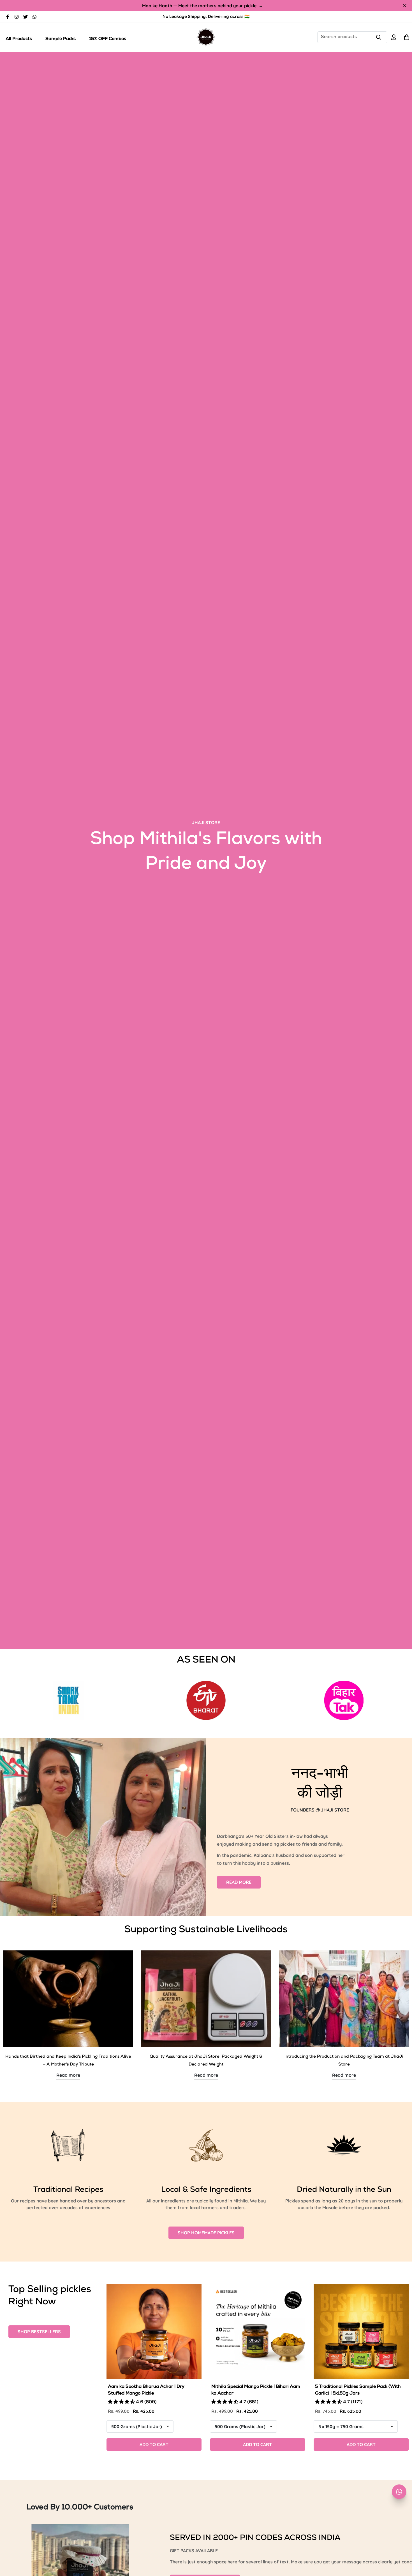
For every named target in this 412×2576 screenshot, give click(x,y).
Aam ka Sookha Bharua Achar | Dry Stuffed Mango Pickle (146, 2390)
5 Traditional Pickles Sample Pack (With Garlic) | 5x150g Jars (358, 2390)
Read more (68, 2075)
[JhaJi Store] (206, 37)
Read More (239, 1882)
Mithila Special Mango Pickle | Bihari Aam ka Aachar (256, 2390)
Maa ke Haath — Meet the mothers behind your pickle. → (203, 6)
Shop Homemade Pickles (206, 2233)
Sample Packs (61, 39)
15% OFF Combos (108, 39)
